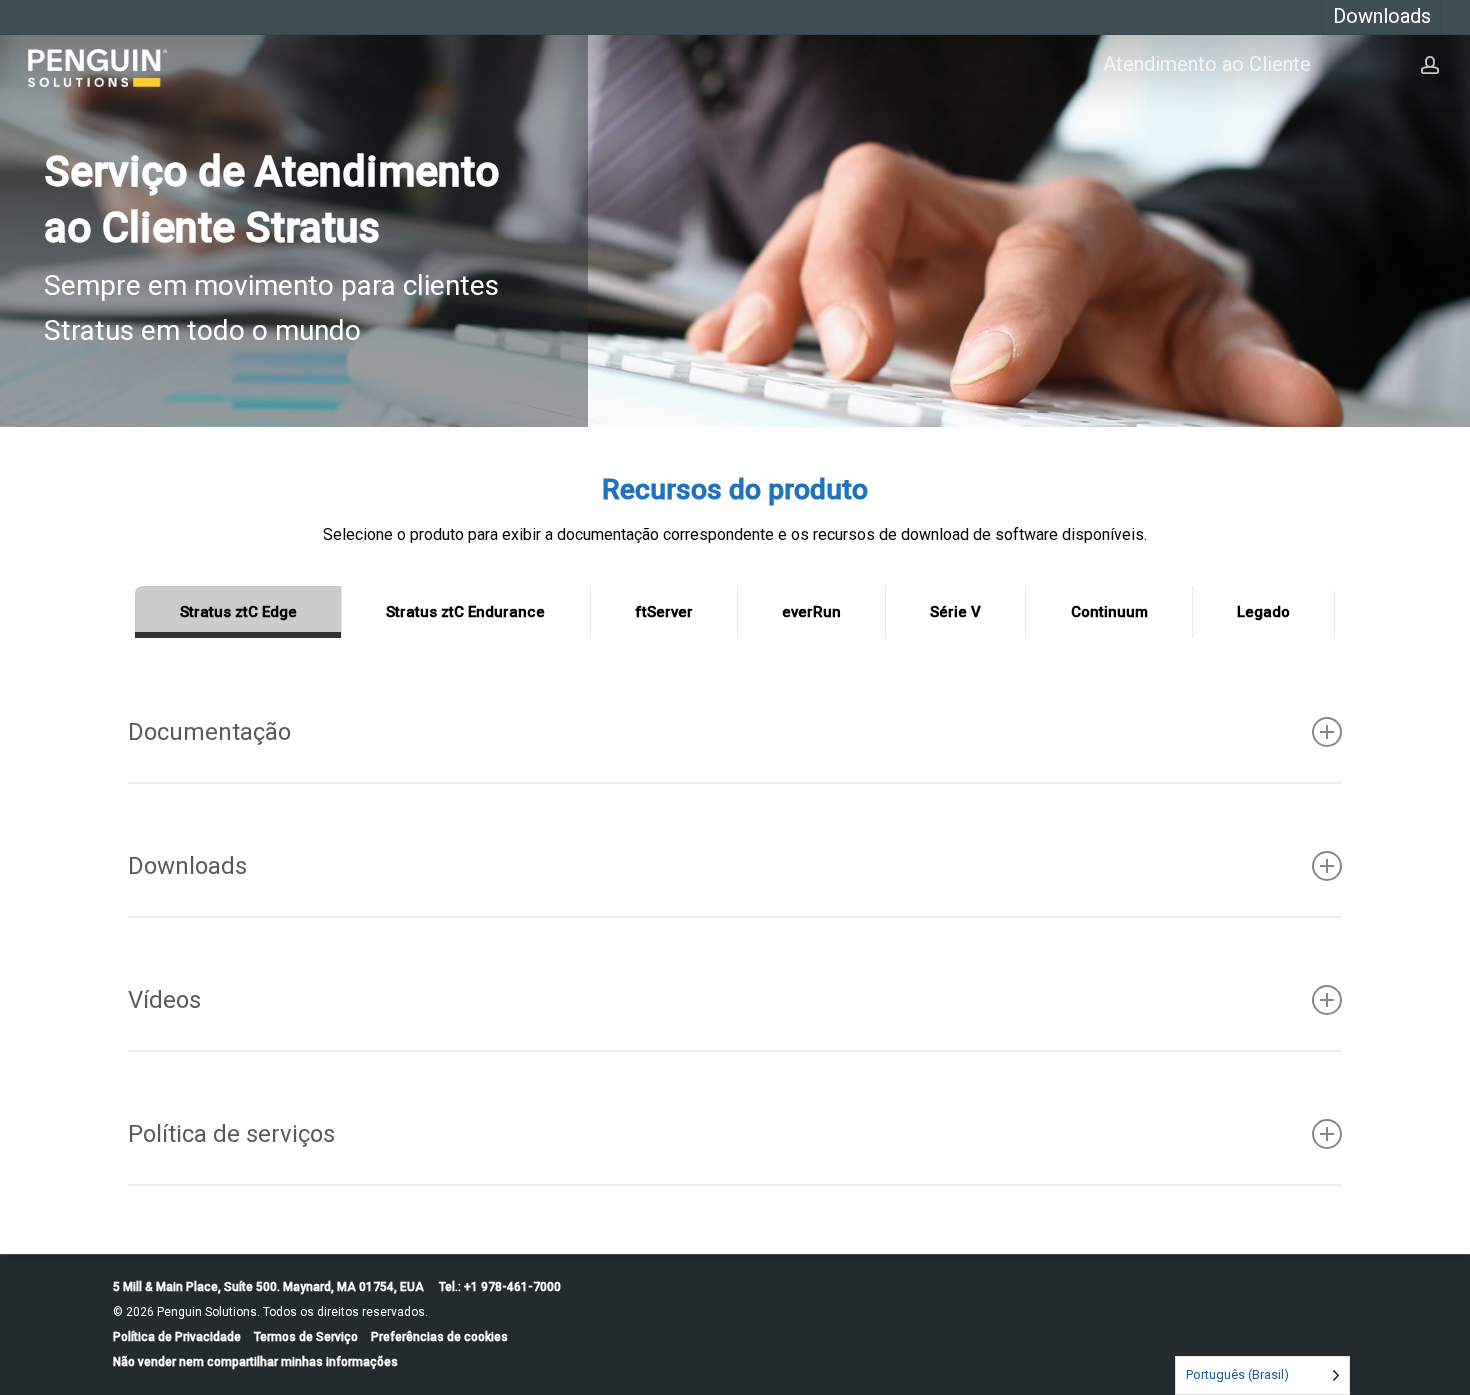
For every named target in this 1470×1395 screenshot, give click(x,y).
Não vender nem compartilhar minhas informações (255, 1362)
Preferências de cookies (439, 1337)
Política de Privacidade (177, 1337)
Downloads (187, 866)
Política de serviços (231, 1134)
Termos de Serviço (306, 1337)
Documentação (209, 732)
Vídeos (164, 1000)
